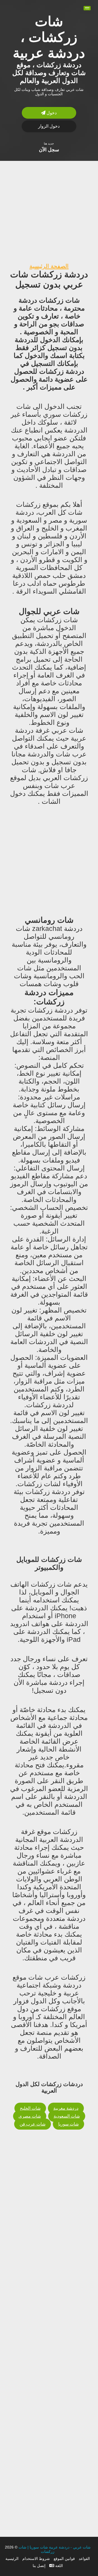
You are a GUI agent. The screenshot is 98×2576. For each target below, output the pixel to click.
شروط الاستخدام (36, 2559)
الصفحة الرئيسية (49, 266)
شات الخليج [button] (30, 2108)
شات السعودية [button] (67, 2116)
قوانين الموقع (64, 2559)
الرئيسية (12, 2559)
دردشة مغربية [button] (66, 2108)
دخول (51, 113)
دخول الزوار (49, 126)
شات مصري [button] (30, 2116)
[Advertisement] (49, 210)
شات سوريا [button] (68, 2124)
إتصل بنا (39, 2566)
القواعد (84, 2559)
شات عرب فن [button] (33, 2124)
